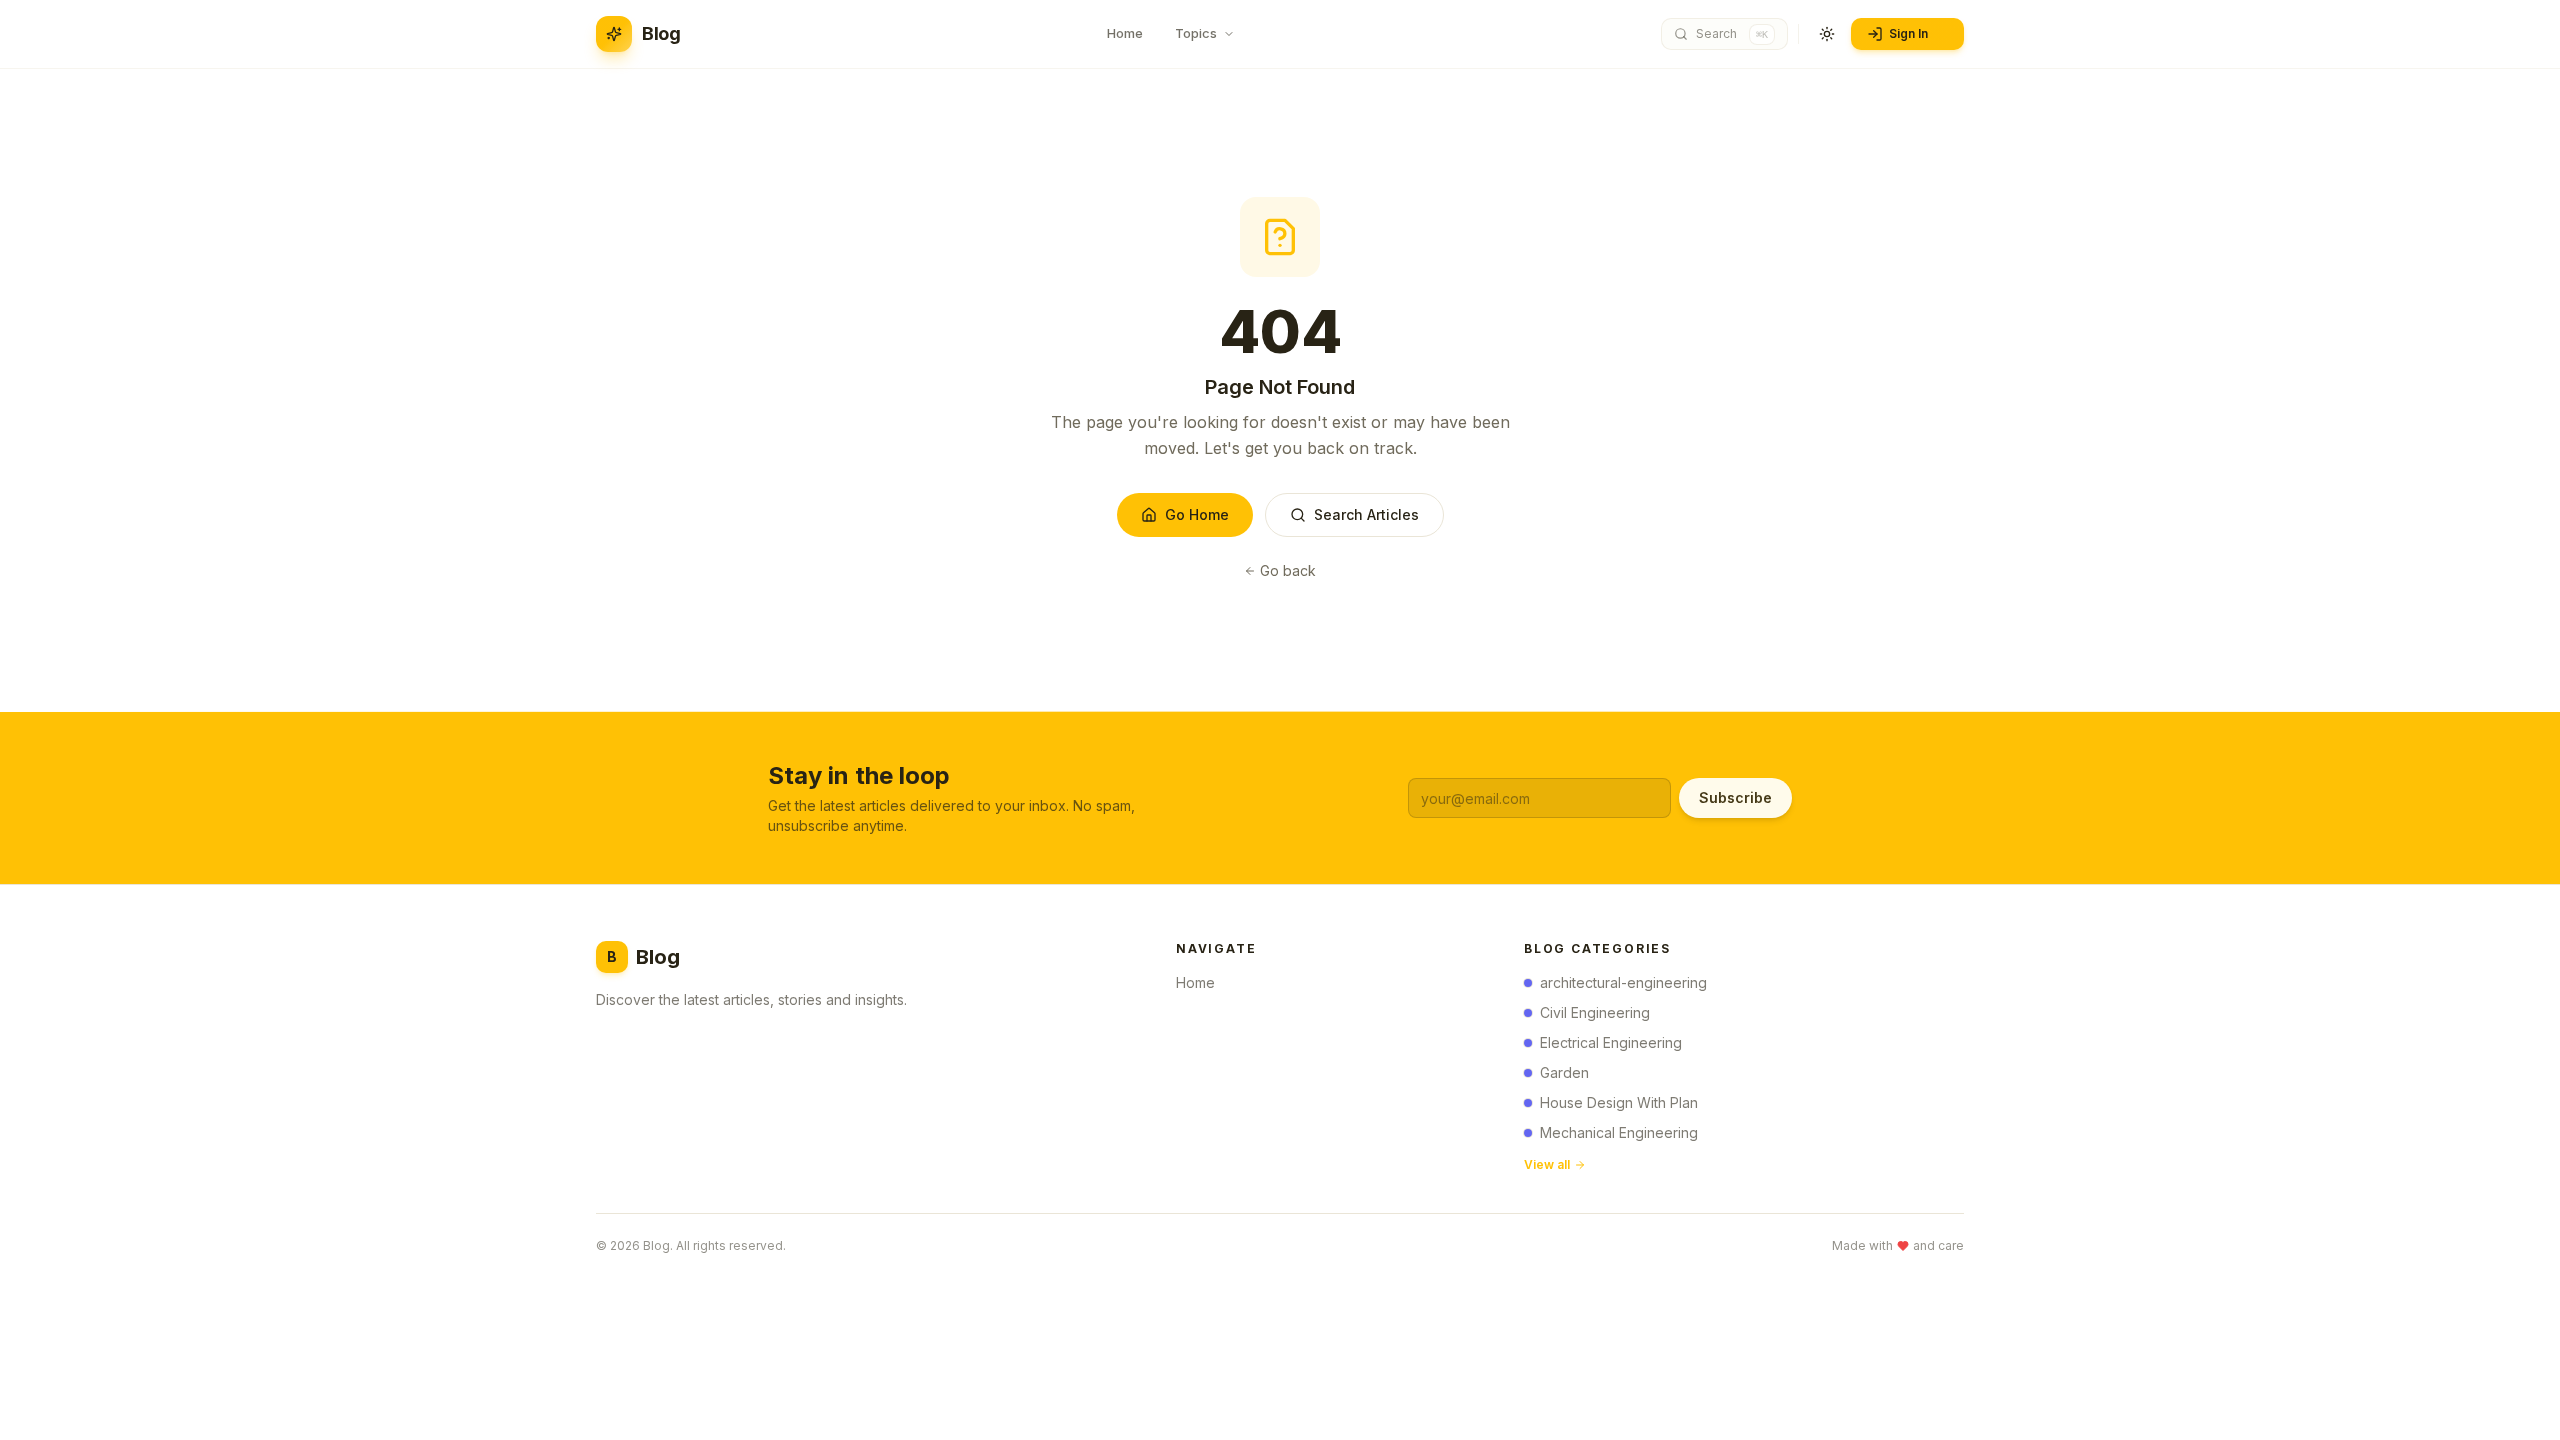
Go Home (1197, 514)
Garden (1564, 1072)
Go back (1288, 570)
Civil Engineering (1595, 1012)
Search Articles (1366, 514)
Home (1195, 982)
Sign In (1908, 33)
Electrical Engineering (1611, 1042)
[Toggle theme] (1827, 34)
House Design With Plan (1619, 1102)
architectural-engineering (1623, 982)
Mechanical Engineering (1619, 1132)
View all (1547, 1164)
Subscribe (1735, 797)
